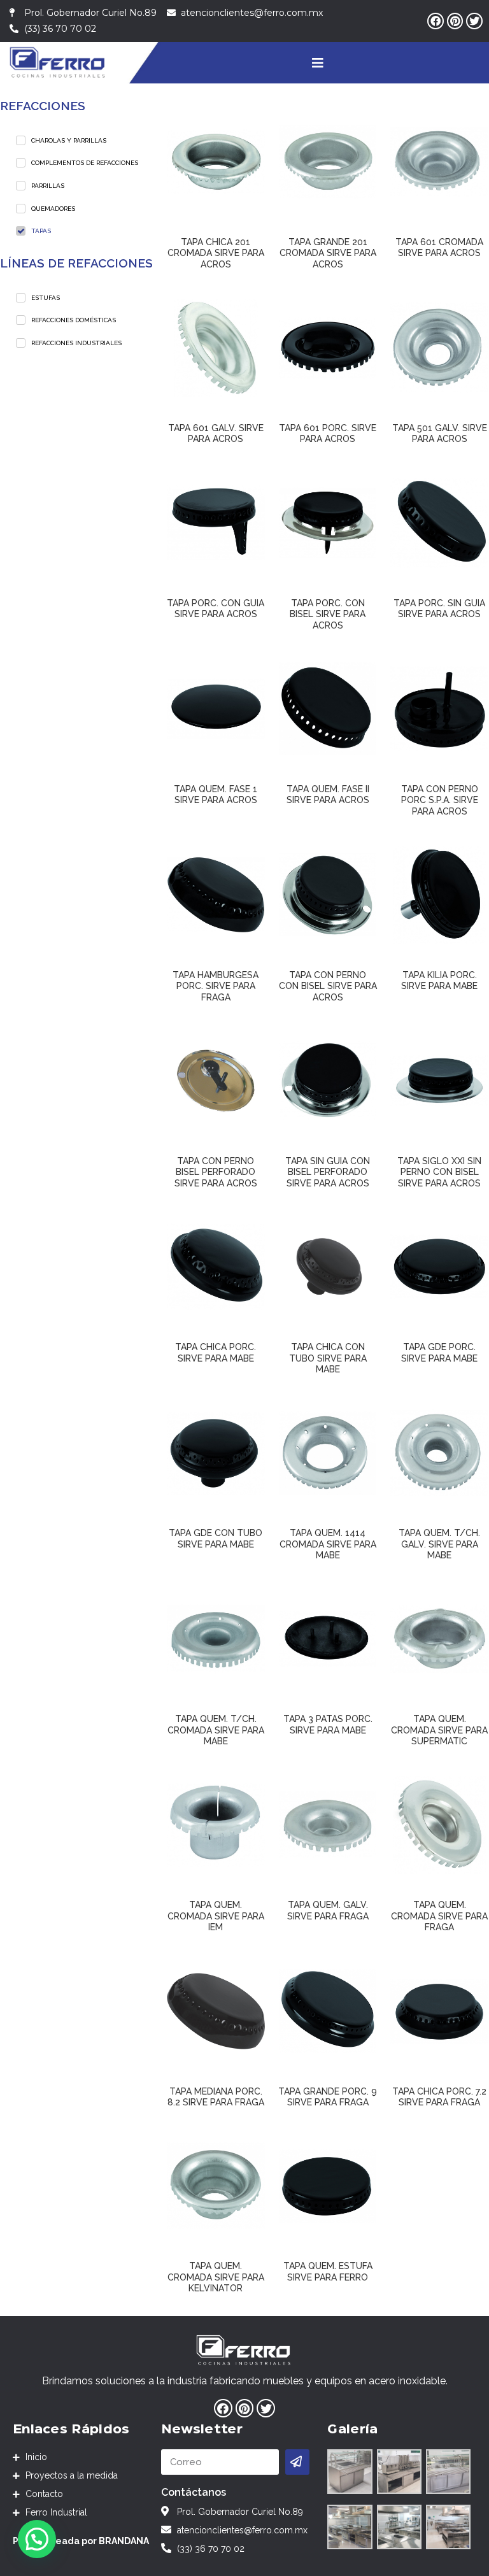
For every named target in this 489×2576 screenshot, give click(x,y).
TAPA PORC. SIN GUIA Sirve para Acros (439, 609)
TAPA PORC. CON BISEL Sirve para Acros (328, 614)
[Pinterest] (455, 21)
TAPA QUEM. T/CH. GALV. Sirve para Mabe (439, 1544)
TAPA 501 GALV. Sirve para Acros (440, 434)
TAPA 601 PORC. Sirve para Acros (328, 434)
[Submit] (298, 2462)
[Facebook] (436, 21)
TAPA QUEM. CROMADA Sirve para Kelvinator (216, 2277)
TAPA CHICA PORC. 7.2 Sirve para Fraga (439, 2097)
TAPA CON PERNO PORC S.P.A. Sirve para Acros (440, 800)
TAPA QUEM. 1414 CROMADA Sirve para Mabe (328, 1544)
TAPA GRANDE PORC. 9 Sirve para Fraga (328, 2097)
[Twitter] (474, 21)
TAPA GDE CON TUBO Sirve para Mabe (216, 1539)
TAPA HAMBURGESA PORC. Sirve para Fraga (216, 986)
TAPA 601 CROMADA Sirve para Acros (439, 248)
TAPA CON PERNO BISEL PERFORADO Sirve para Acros (216, 1172)
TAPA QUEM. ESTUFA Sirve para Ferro (328, 2272)
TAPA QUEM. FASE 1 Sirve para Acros (216, 795)
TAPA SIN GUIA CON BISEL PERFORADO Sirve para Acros (328, 1172)
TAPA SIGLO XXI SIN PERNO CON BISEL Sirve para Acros (439, 1172)
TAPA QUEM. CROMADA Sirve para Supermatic (439, 1730)
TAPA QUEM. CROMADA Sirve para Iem (216, 1916)
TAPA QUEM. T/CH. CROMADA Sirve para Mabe (216, 1730)
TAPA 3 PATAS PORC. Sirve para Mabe (328, 1725)
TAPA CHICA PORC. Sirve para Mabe (216, 1353)
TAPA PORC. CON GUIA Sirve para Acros (216, 609)
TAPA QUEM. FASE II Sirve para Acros (328, 795)
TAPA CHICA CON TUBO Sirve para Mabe (328, 1358)
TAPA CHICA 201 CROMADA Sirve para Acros (216, 253)
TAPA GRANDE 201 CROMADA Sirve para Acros (328, 253)
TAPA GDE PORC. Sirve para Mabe (439, 1353)
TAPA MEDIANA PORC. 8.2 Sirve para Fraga (216, 2097)
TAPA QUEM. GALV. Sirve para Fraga (328, 1911)
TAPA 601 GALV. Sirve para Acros (216, 434)
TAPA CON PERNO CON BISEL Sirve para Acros (328, 986)
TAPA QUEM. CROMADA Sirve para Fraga (439, 1916)
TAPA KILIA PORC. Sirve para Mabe (439, 981)
